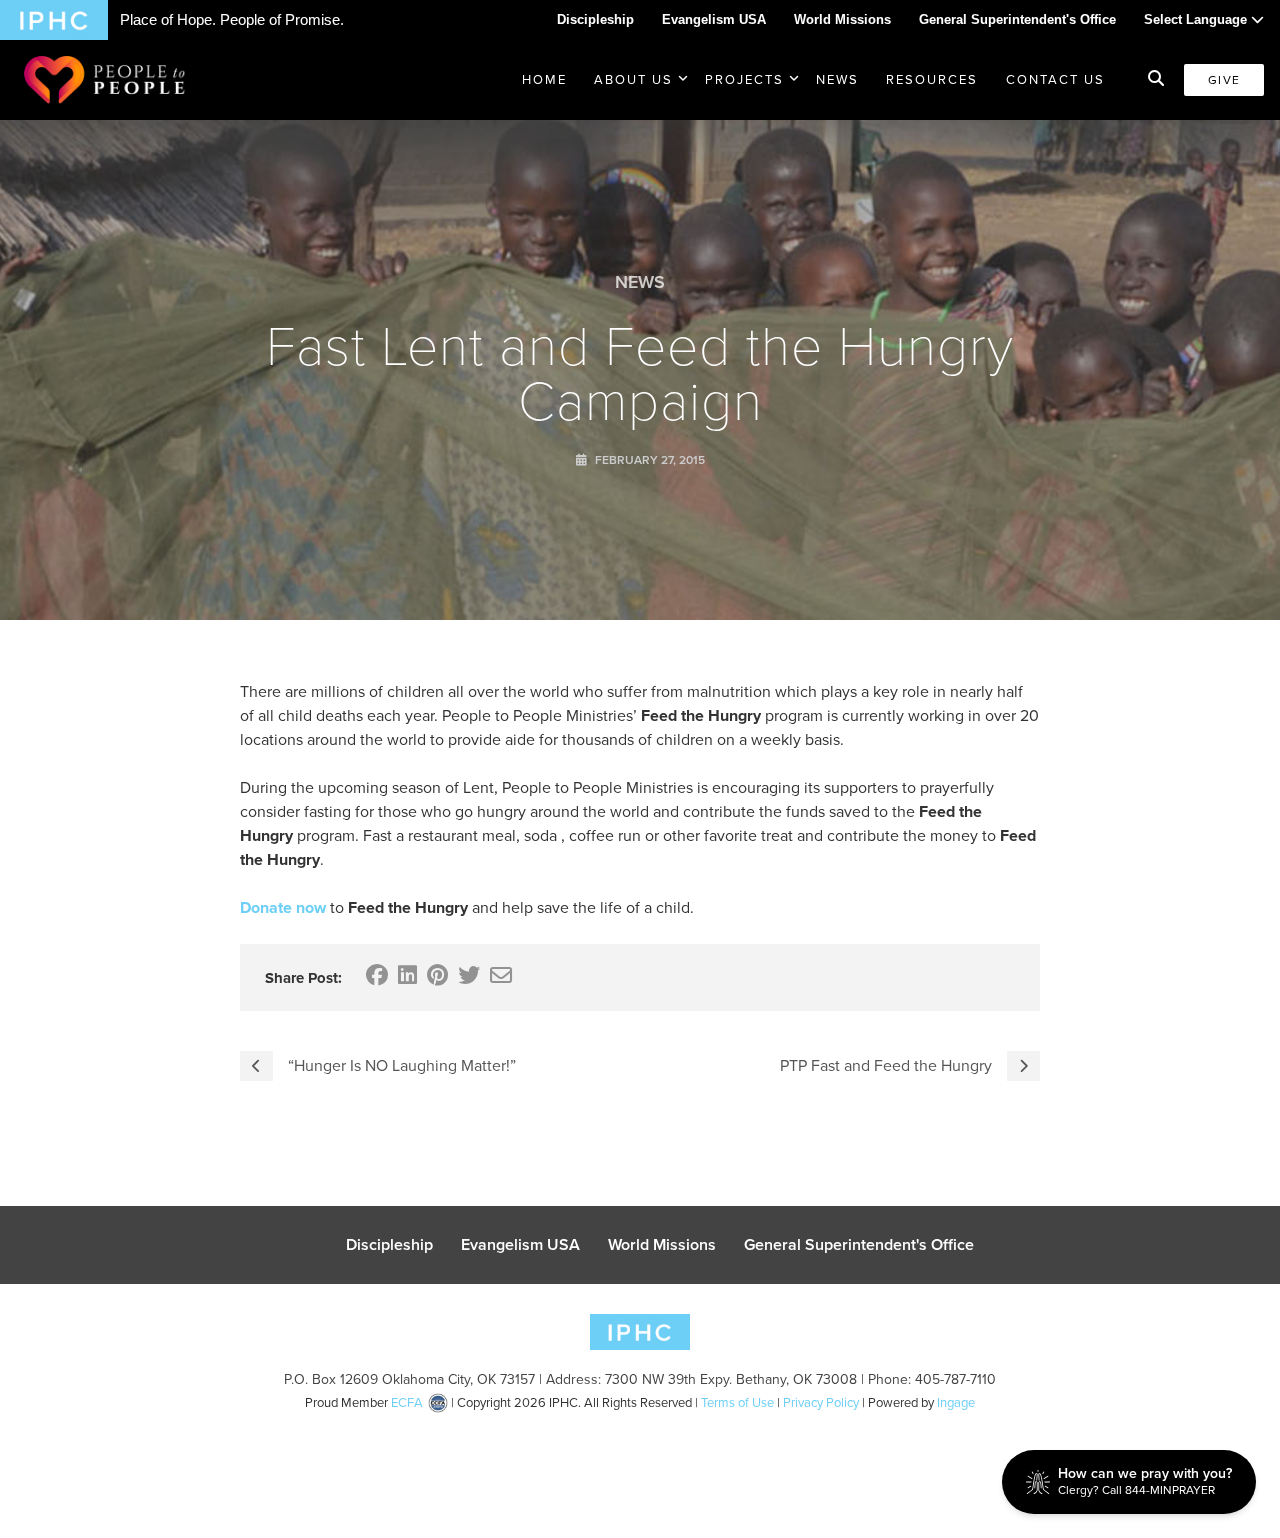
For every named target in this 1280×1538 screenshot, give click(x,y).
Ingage (956, 1402)
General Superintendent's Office (1017, 19)
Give (1224, 80)
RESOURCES (932, 79)
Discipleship (595, 19)
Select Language (1197, 19)
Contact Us (1055, 79)
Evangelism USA (714, 19)
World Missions (842, 19)
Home (544, 79)
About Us (633, 79)
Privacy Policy (821, 1402)
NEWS (837, 79)
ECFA (407, 1402)
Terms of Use (737, 1402)
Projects (744, 79)
